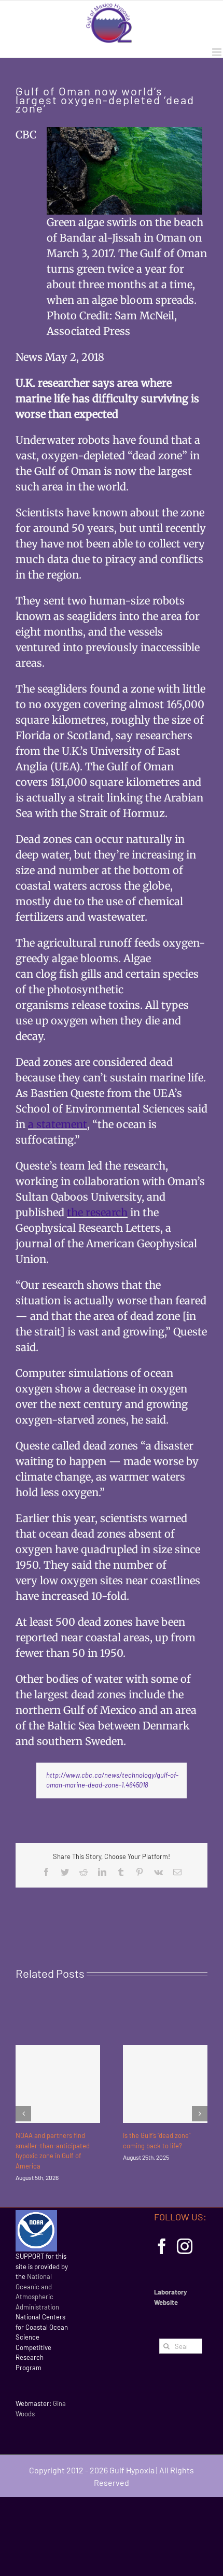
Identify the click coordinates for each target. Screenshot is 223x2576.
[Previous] (23, 2114)
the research (97, 1212)
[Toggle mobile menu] (218, 52)
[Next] (200, 2114)
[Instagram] (185, 2246)
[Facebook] (162, 2246)
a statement (58, 1124)
